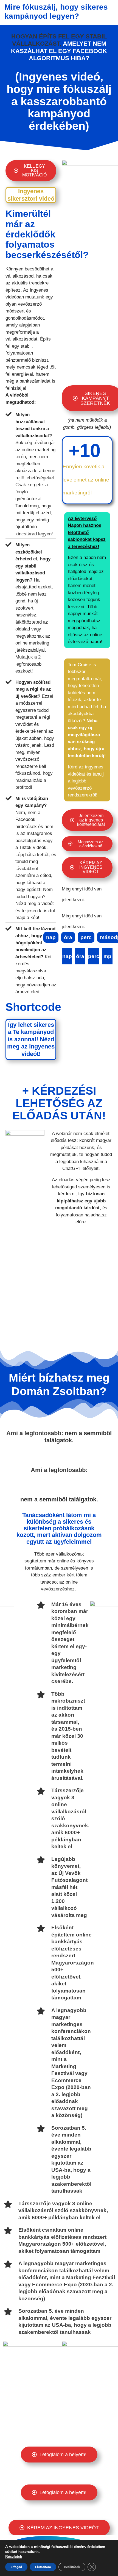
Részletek (14, 2557)
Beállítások (72, 2567)
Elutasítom (43, 2567)
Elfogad (16, 2567)
